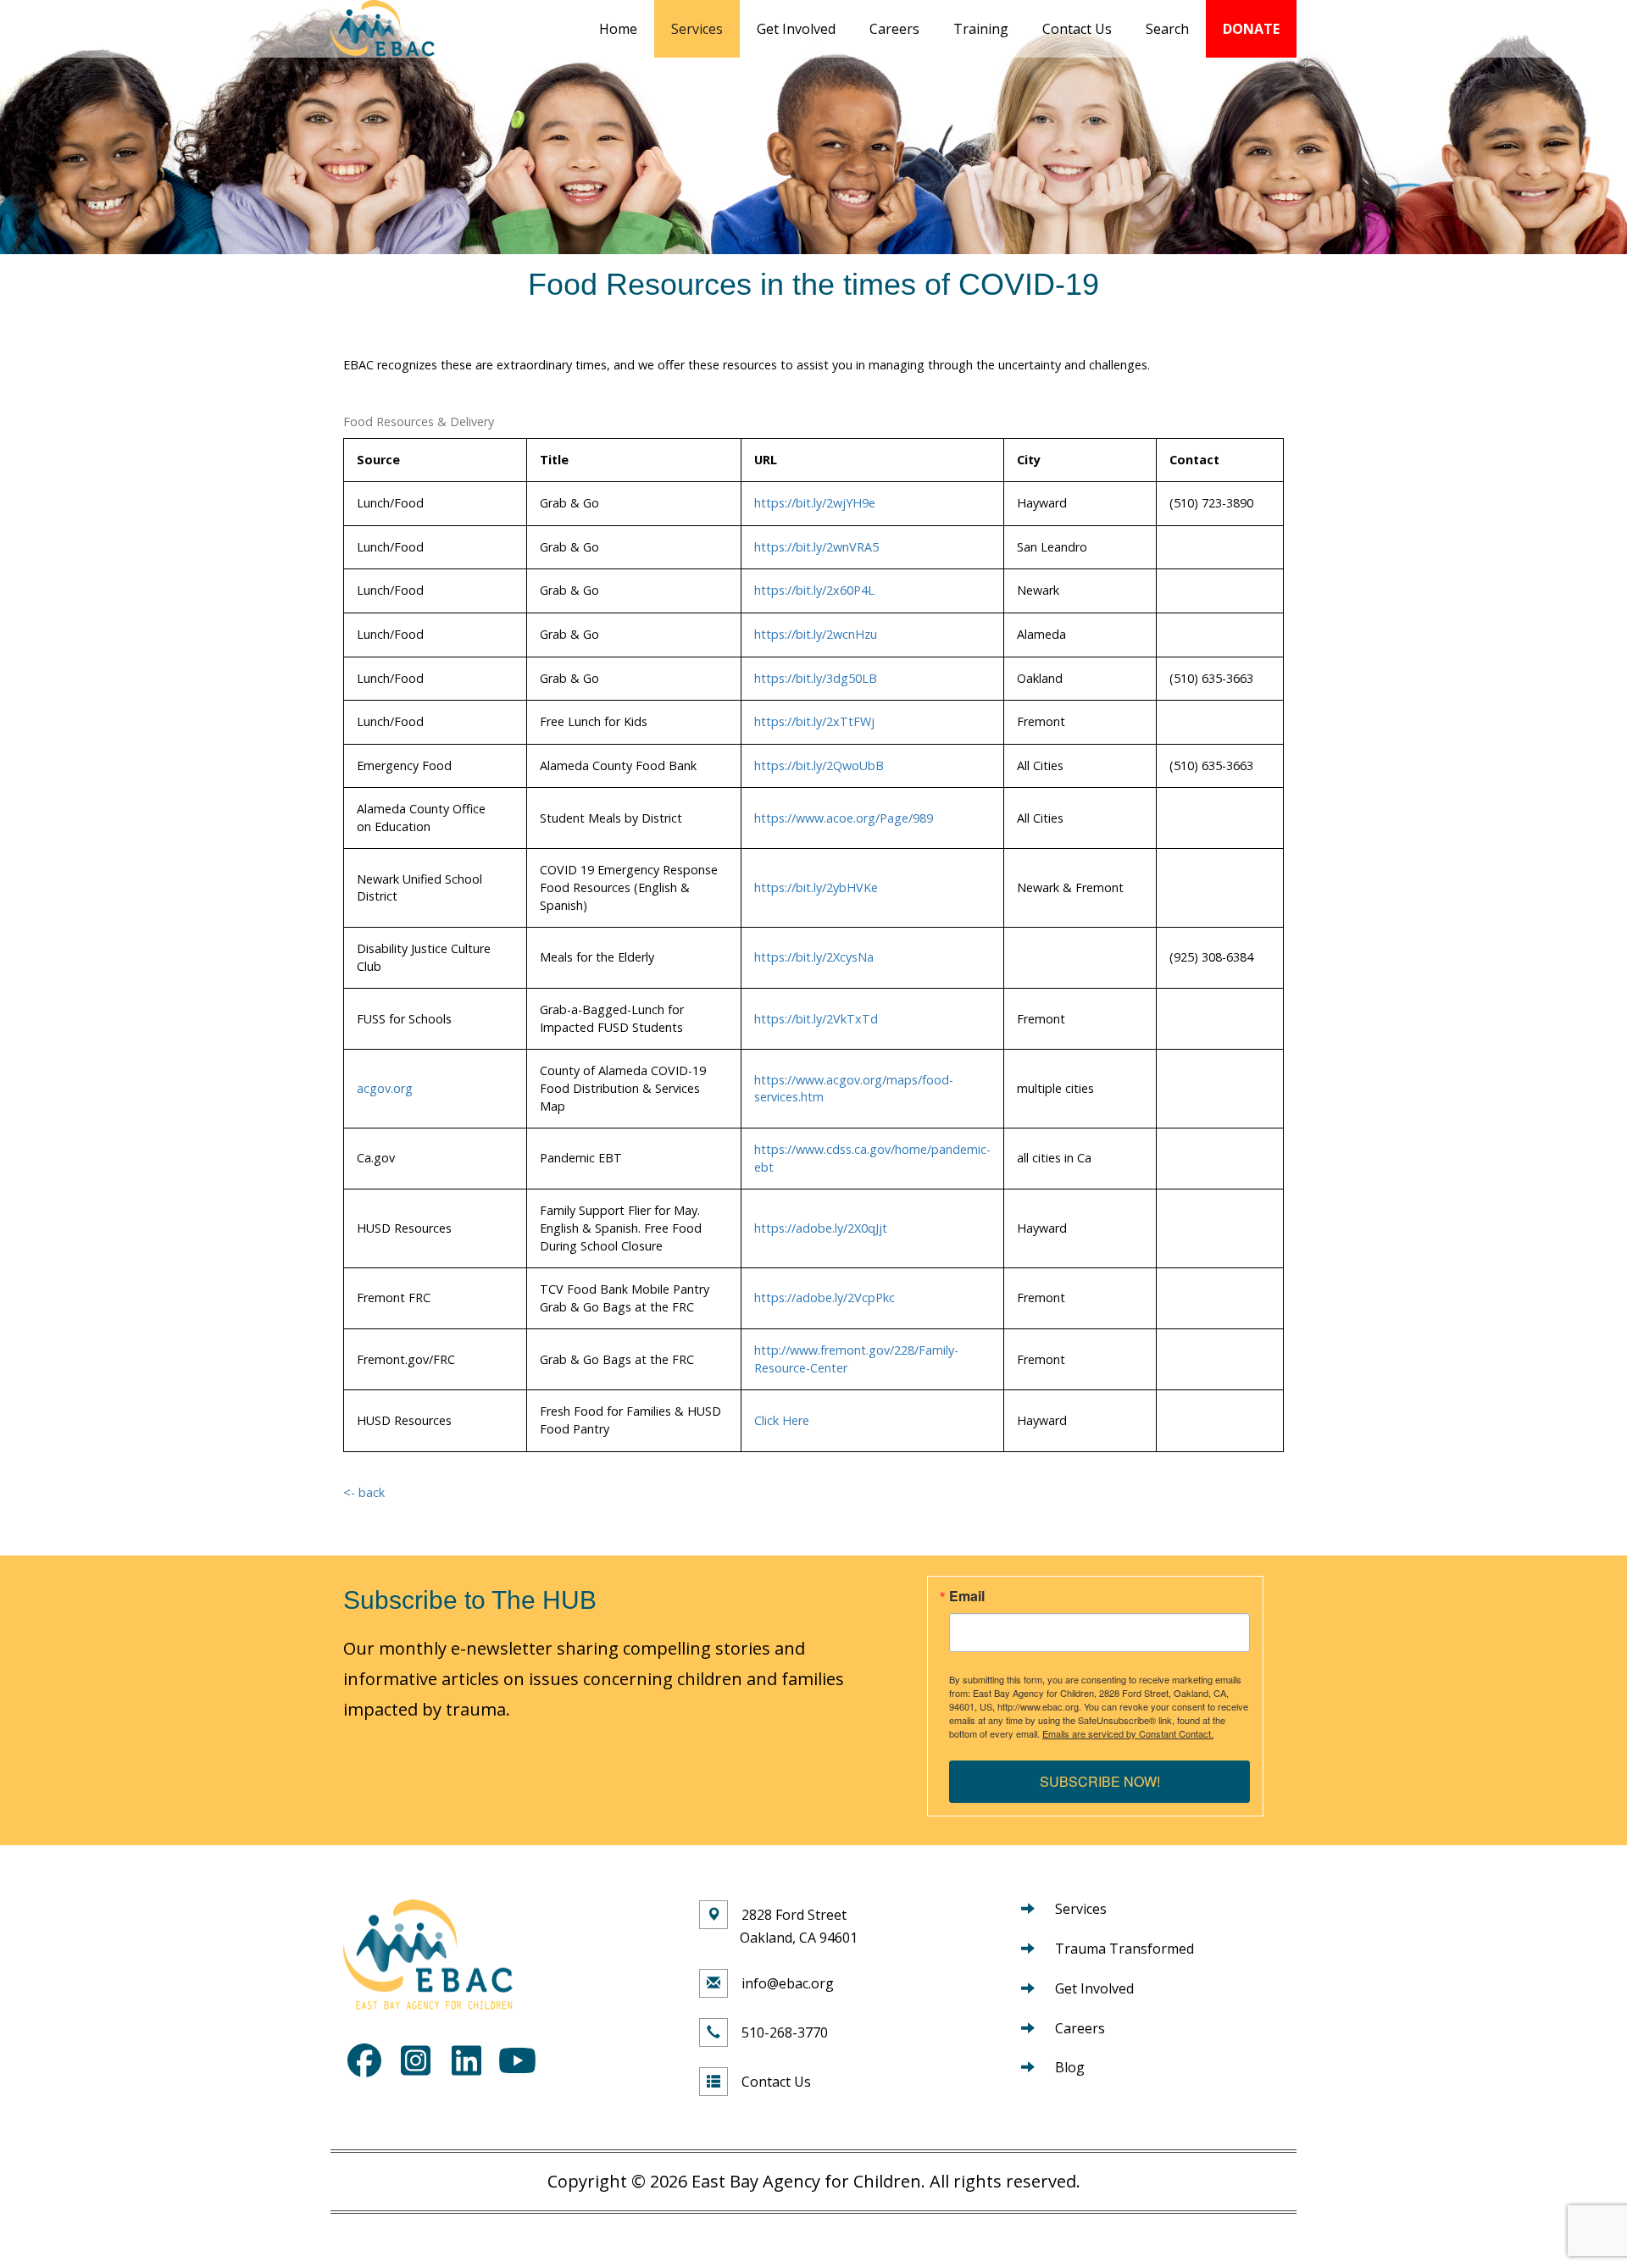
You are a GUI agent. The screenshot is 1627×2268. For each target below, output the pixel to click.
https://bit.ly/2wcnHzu (816, 634)
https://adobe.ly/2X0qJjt (821, 1228)
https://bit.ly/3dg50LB (816, 678)
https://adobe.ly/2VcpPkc (825, 1298)
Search (1167, 29)
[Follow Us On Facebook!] (364, 2060)
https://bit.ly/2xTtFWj (814, 721)
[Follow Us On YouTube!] (517, 2060)
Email (967, 1596)
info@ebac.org (788, 1983)
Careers (894, 29)
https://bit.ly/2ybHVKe (816, 887)
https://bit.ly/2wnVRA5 (816, 547)
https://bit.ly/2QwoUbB (819, 765)
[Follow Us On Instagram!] (415, 2060)
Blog (1070, 2067)
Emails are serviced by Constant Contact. (1128, 1733)
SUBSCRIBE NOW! (1100, 1781)
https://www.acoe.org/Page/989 (844, 818)
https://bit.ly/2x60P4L (814, 590)
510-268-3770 (785, 2032)
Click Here (782, 1420)
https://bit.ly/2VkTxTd (816, 1019)
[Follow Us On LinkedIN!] (466, 2060)
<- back (364, 1492)
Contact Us (1077, 29)
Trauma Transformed (1124, 1949)
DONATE (1251, 29)
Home (618, 29)
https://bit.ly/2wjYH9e (815, 503)
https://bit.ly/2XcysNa (814, 957)
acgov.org (385, 1088)
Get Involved (796, 29)
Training (981, 29)
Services (697, 29)
